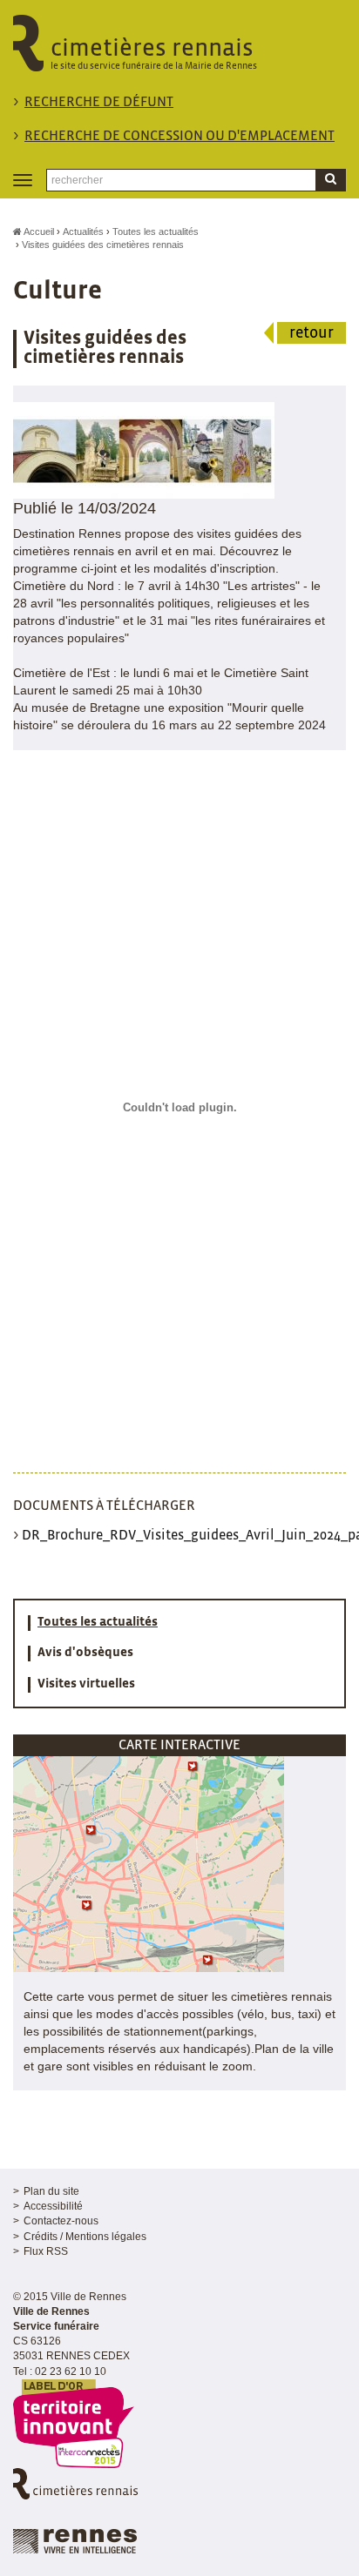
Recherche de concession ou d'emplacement (179, 136)
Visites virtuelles (86, 1684)
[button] (149, 1863)
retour (312, 334)
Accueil (38, 231)
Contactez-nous (61, 2221)
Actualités (83, 231)
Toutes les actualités (156, 231)
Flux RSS (46, 2251)
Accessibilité (53, 2206)
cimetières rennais (154, 54)
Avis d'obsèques (85, 1653)
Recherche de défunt (99, 102)
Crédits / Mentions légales (85, 2237)
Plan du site (51, 2191)
